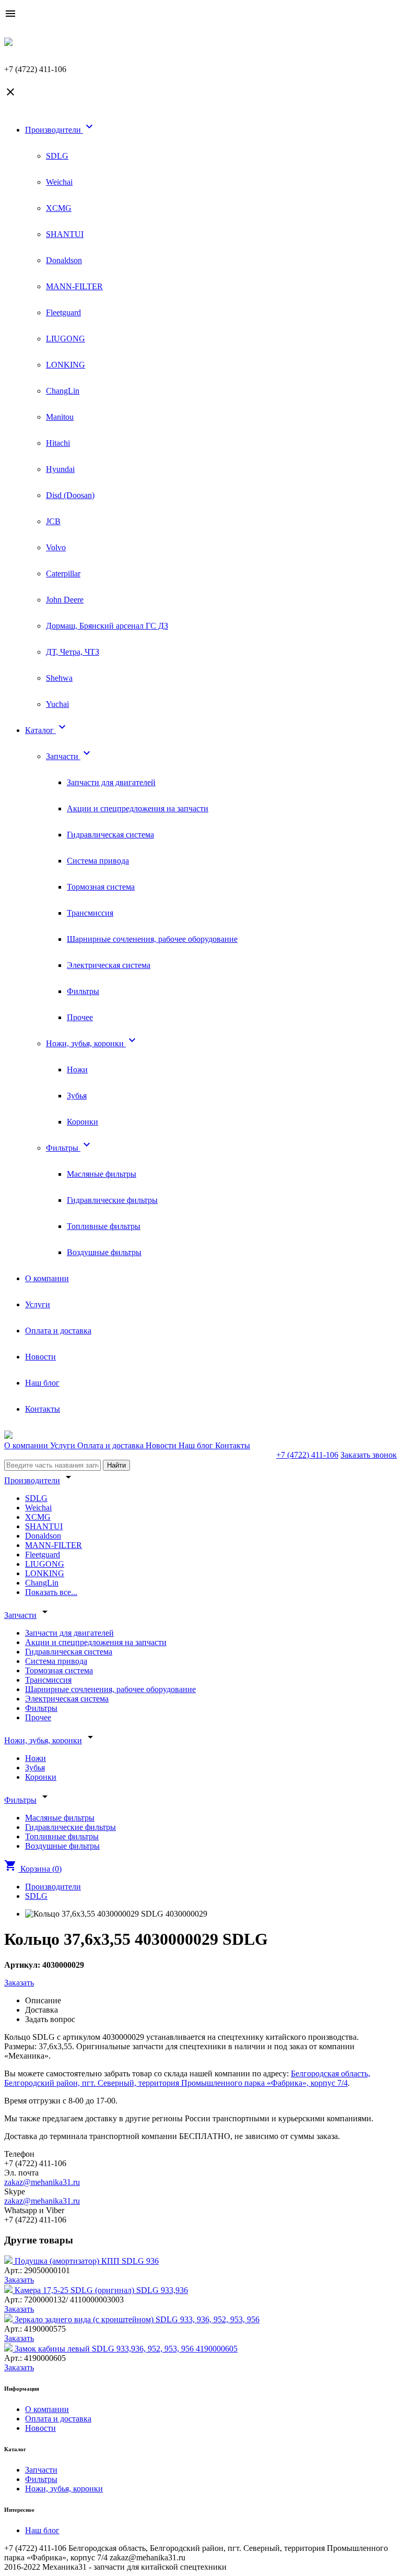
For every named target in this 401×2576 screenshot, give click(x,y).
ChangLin (63, 391)
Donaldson (64, 260)
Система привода (98, 861)
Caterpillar (63, 574)
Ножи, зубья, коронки (92, 1043)
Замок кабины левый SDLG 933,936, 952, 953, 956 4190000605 (126, 2349)
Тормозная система (101, 887)
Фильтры (83, 991)
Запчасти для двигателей (111, 782)
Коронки (82, 1122)
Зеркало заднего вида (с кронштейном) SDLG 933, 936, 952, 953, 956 (137, 2319)
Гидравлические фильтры (112, 1200)
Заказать (19, 1983)
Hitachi (58, 443)
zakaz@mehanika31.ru (42, 2182)
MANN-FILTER (74, 286)
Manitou (60, 417)
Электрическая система (109, 965)
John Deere (65, 600)
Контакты (43, 1409)
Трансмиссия (90, 913)
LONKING (66, 365)
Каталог (47, 730)
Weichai (59, 182)
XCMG (59, 208)
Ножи (77, 1070)
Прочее (80, 1017)
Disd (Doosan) (70, 495)
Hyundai (60, 469)
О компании (47, 1278)
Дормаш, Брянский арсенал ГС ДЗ (107, 626)
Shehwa (59, 678)
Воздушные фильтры (104, 1252)
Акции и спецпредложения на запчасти (138, 808)
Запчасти (69, 756)
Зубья (77, 1096)
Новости (40, 1357)
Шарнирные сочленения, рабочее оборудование (152, 939)
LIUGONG (66, 339)
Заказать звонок (369, 1455)
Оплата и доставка (58, 1331)
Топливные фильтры (104, 1226)
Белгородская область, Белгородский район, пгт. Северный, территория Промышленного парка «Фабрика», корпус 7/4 (187, 2078)
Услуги (38, 1304)
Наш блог (42, 1383)
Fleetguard (63, 312)
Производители (60, 130)
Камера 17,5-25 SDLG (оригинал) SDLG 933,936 (101, 2290)
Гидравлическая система (110, 835)
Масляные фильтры (102, 1174)
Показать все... (51, 1592)
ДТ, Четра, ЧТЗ (73, 652)
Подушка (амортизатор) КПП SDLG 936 (87, 2261)
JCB (53, 521)
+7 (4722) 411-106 (307, 1455)
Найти (116, 1465)
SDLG (57, 156)
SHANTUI (65, 234)
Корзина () (33, 1869)
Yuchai (57, 704)
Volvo (56, 547)
